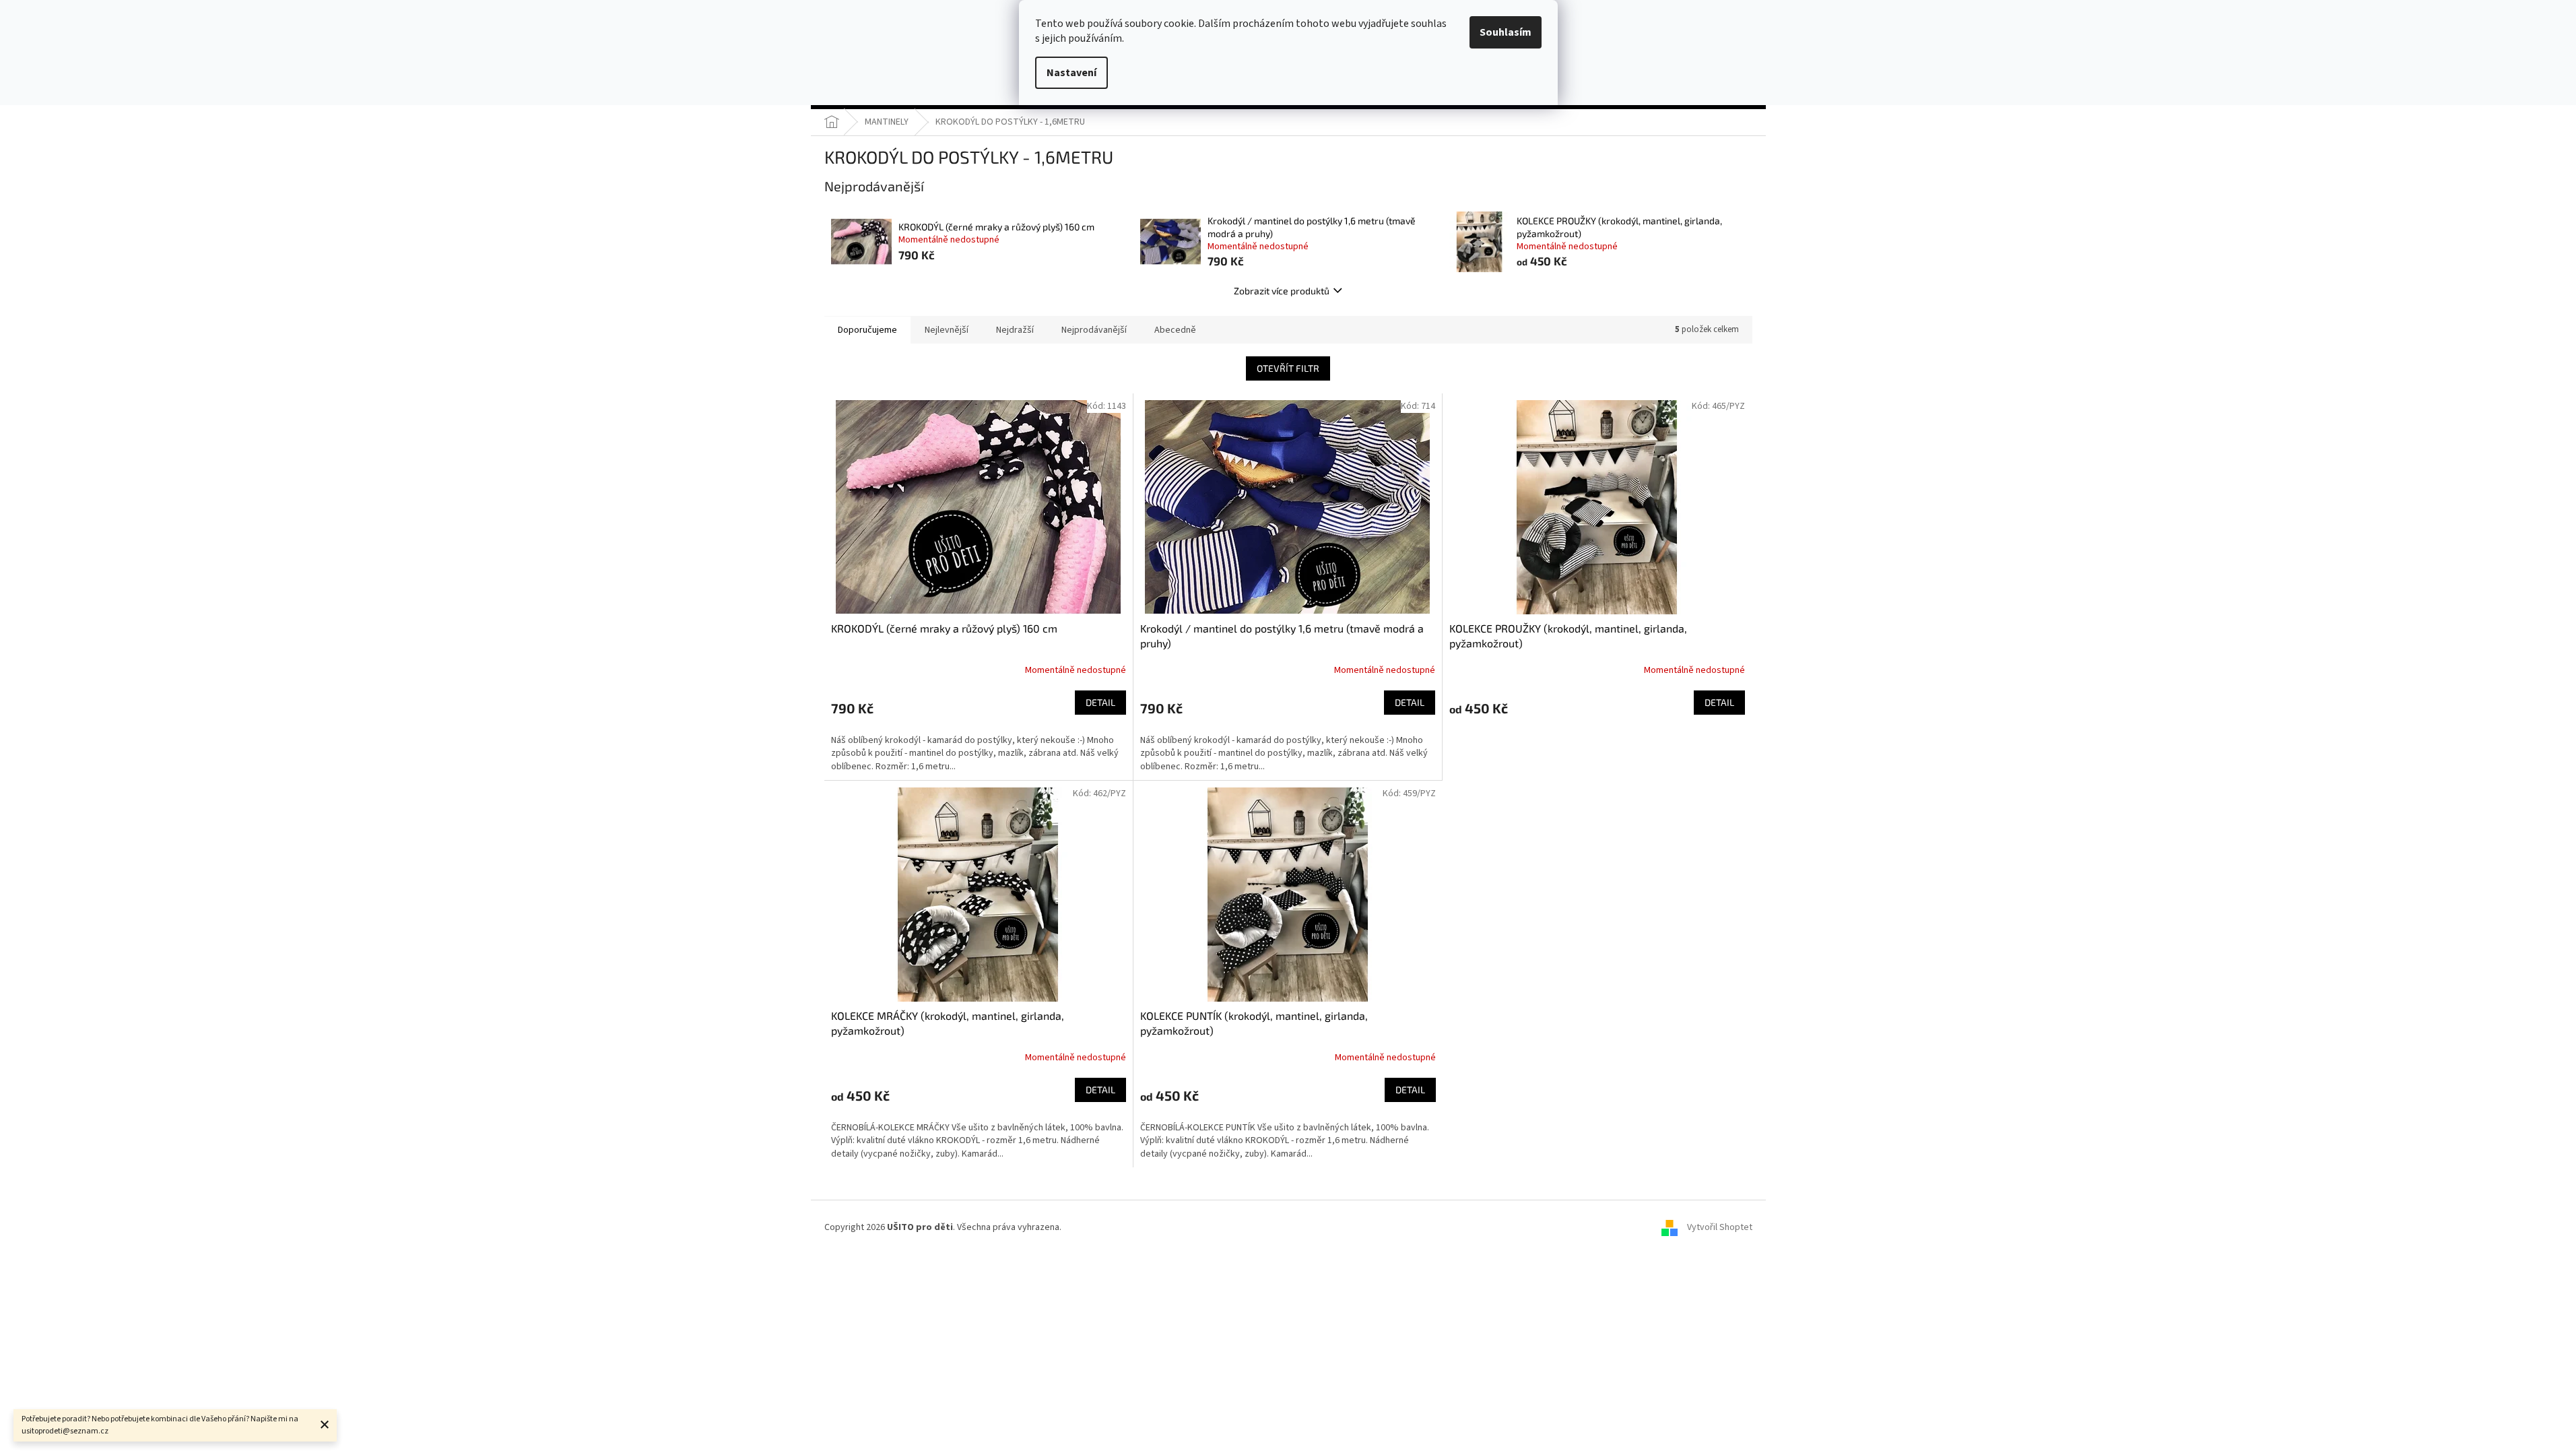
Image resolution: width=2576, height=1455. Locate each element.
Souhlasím (1506, 32)
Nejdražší (1015, 330)
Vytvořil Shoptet (1720, 1227)
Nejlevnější (947, 330)
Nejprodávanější (1094, 330)
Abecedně (1175, 330)
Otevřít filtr (1288, 368)
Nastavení (1071, 73)
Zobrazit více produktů (1282, 291)
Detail (1100, 702)
